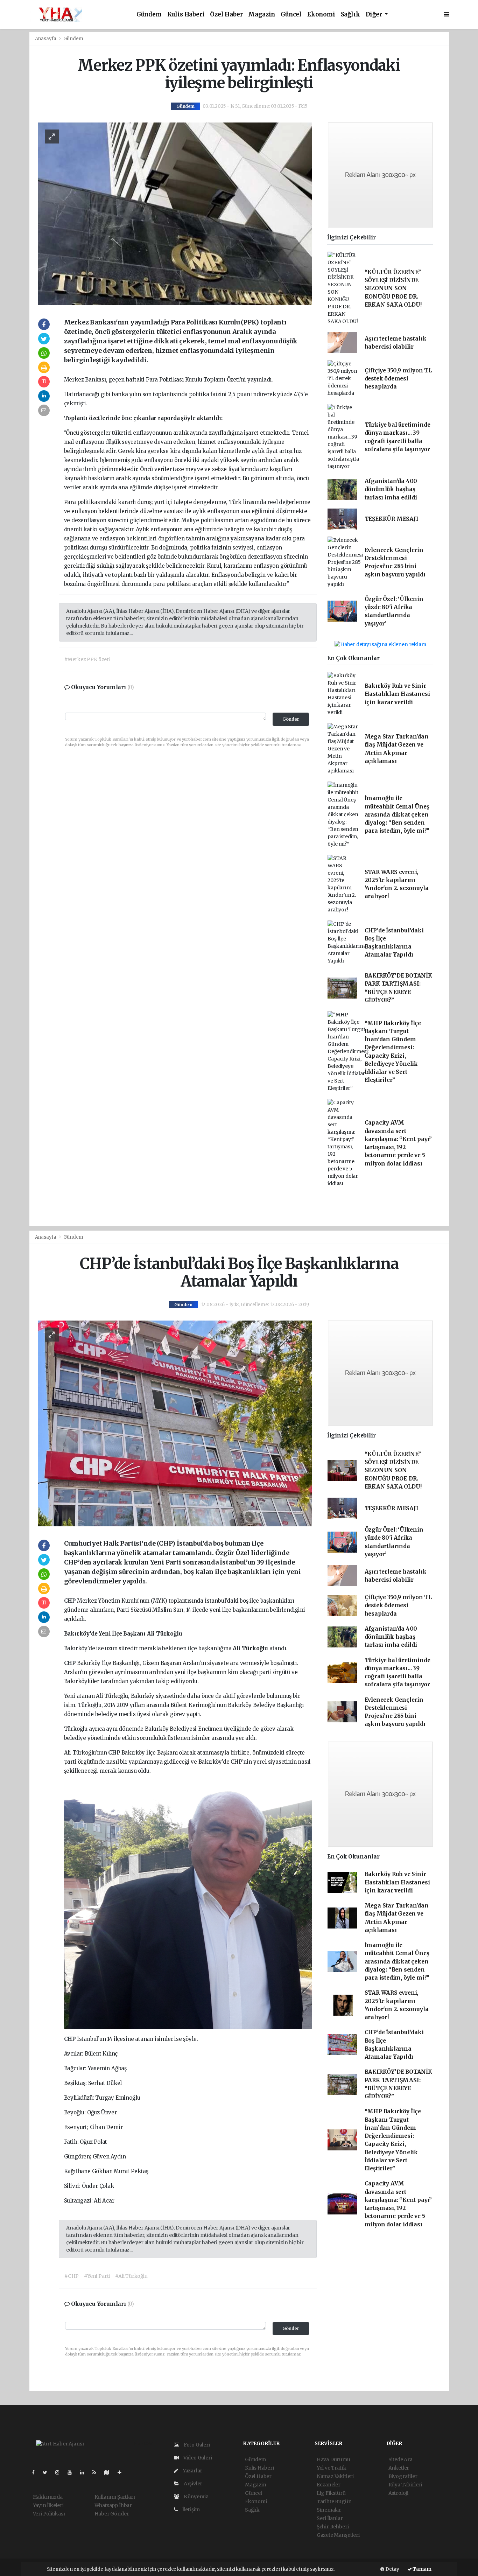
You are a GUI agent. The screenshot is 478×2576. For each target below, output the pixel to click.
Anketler (399, 2468)
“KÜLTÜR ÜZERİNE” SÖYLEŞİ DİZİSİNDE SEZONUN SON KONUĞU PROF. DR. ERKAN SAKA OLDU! (393, 288)
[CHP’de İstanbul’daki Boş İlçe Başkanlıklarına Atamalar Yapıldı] (175, 1423)
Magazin (262, 15)
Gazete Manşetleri (338, 2535)
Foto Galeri (196, 2445)
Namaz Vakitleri (335, 2476)
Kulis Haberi (186, 15)
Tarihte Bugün (334, 2501)
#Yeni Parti (97, 2276)
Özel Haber (226, 15)
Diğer (375, 15)
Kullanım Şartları (115, 2497)
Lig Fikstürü (331, 2493)
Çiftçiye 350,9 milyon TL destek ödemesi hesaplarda (398, 379)
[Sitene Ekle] (122, 2472)
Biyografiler (403, 2476)
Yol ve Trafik (332, 2468)
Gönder (291, 719)
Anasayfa (46, 39)
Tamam (422, 2569)
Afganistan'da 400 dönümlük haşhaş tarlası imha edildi (391, 489)
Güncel (291, 15)
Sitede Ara (400, 2459)
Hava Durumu (333, 2459)
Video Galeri (197, 2458)
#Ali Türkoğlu (131, 2276)
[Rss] (97, 2472)
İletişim (191, 2509)
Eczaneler (329, 2485)
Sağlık (350, 15)
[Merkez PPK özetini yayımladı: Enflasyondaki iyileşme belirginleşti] (175, 213)
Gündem (149, 15)
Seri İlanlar (330, 2518)
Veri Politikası (49, 2514)
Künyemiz (195, 2497)
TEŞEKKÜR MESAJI (392, 519)
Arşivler (192, 2484)
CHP (71, 1601)
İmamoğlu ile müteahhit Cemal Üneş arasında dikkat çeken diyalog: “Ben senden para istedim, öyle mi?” (397, 814)
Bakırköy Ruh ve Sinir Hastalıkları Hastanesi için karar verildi (397, 694)
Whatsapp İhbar (113, 2505)
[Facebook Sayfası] (36, 2472)
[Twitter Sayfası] (48, 2472)
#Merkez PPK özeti (87, 659)
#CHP (72, 2276)
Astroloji (398, 2493)
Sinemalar (329, 2510)
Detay (392, 2569)
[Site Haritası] (110, 2472)
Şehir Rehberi (333, 2527)
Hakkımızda (48, 2497)
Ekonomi (321, 15)
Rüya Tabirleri (405, 2485)
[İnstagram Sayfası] (60, 2472)
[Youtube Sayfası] (72, 2472)
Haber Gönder (112, 2514)
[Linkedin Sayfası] (85, 2472)
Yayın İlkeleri (48, 2505)
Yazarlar (192, 2471)
